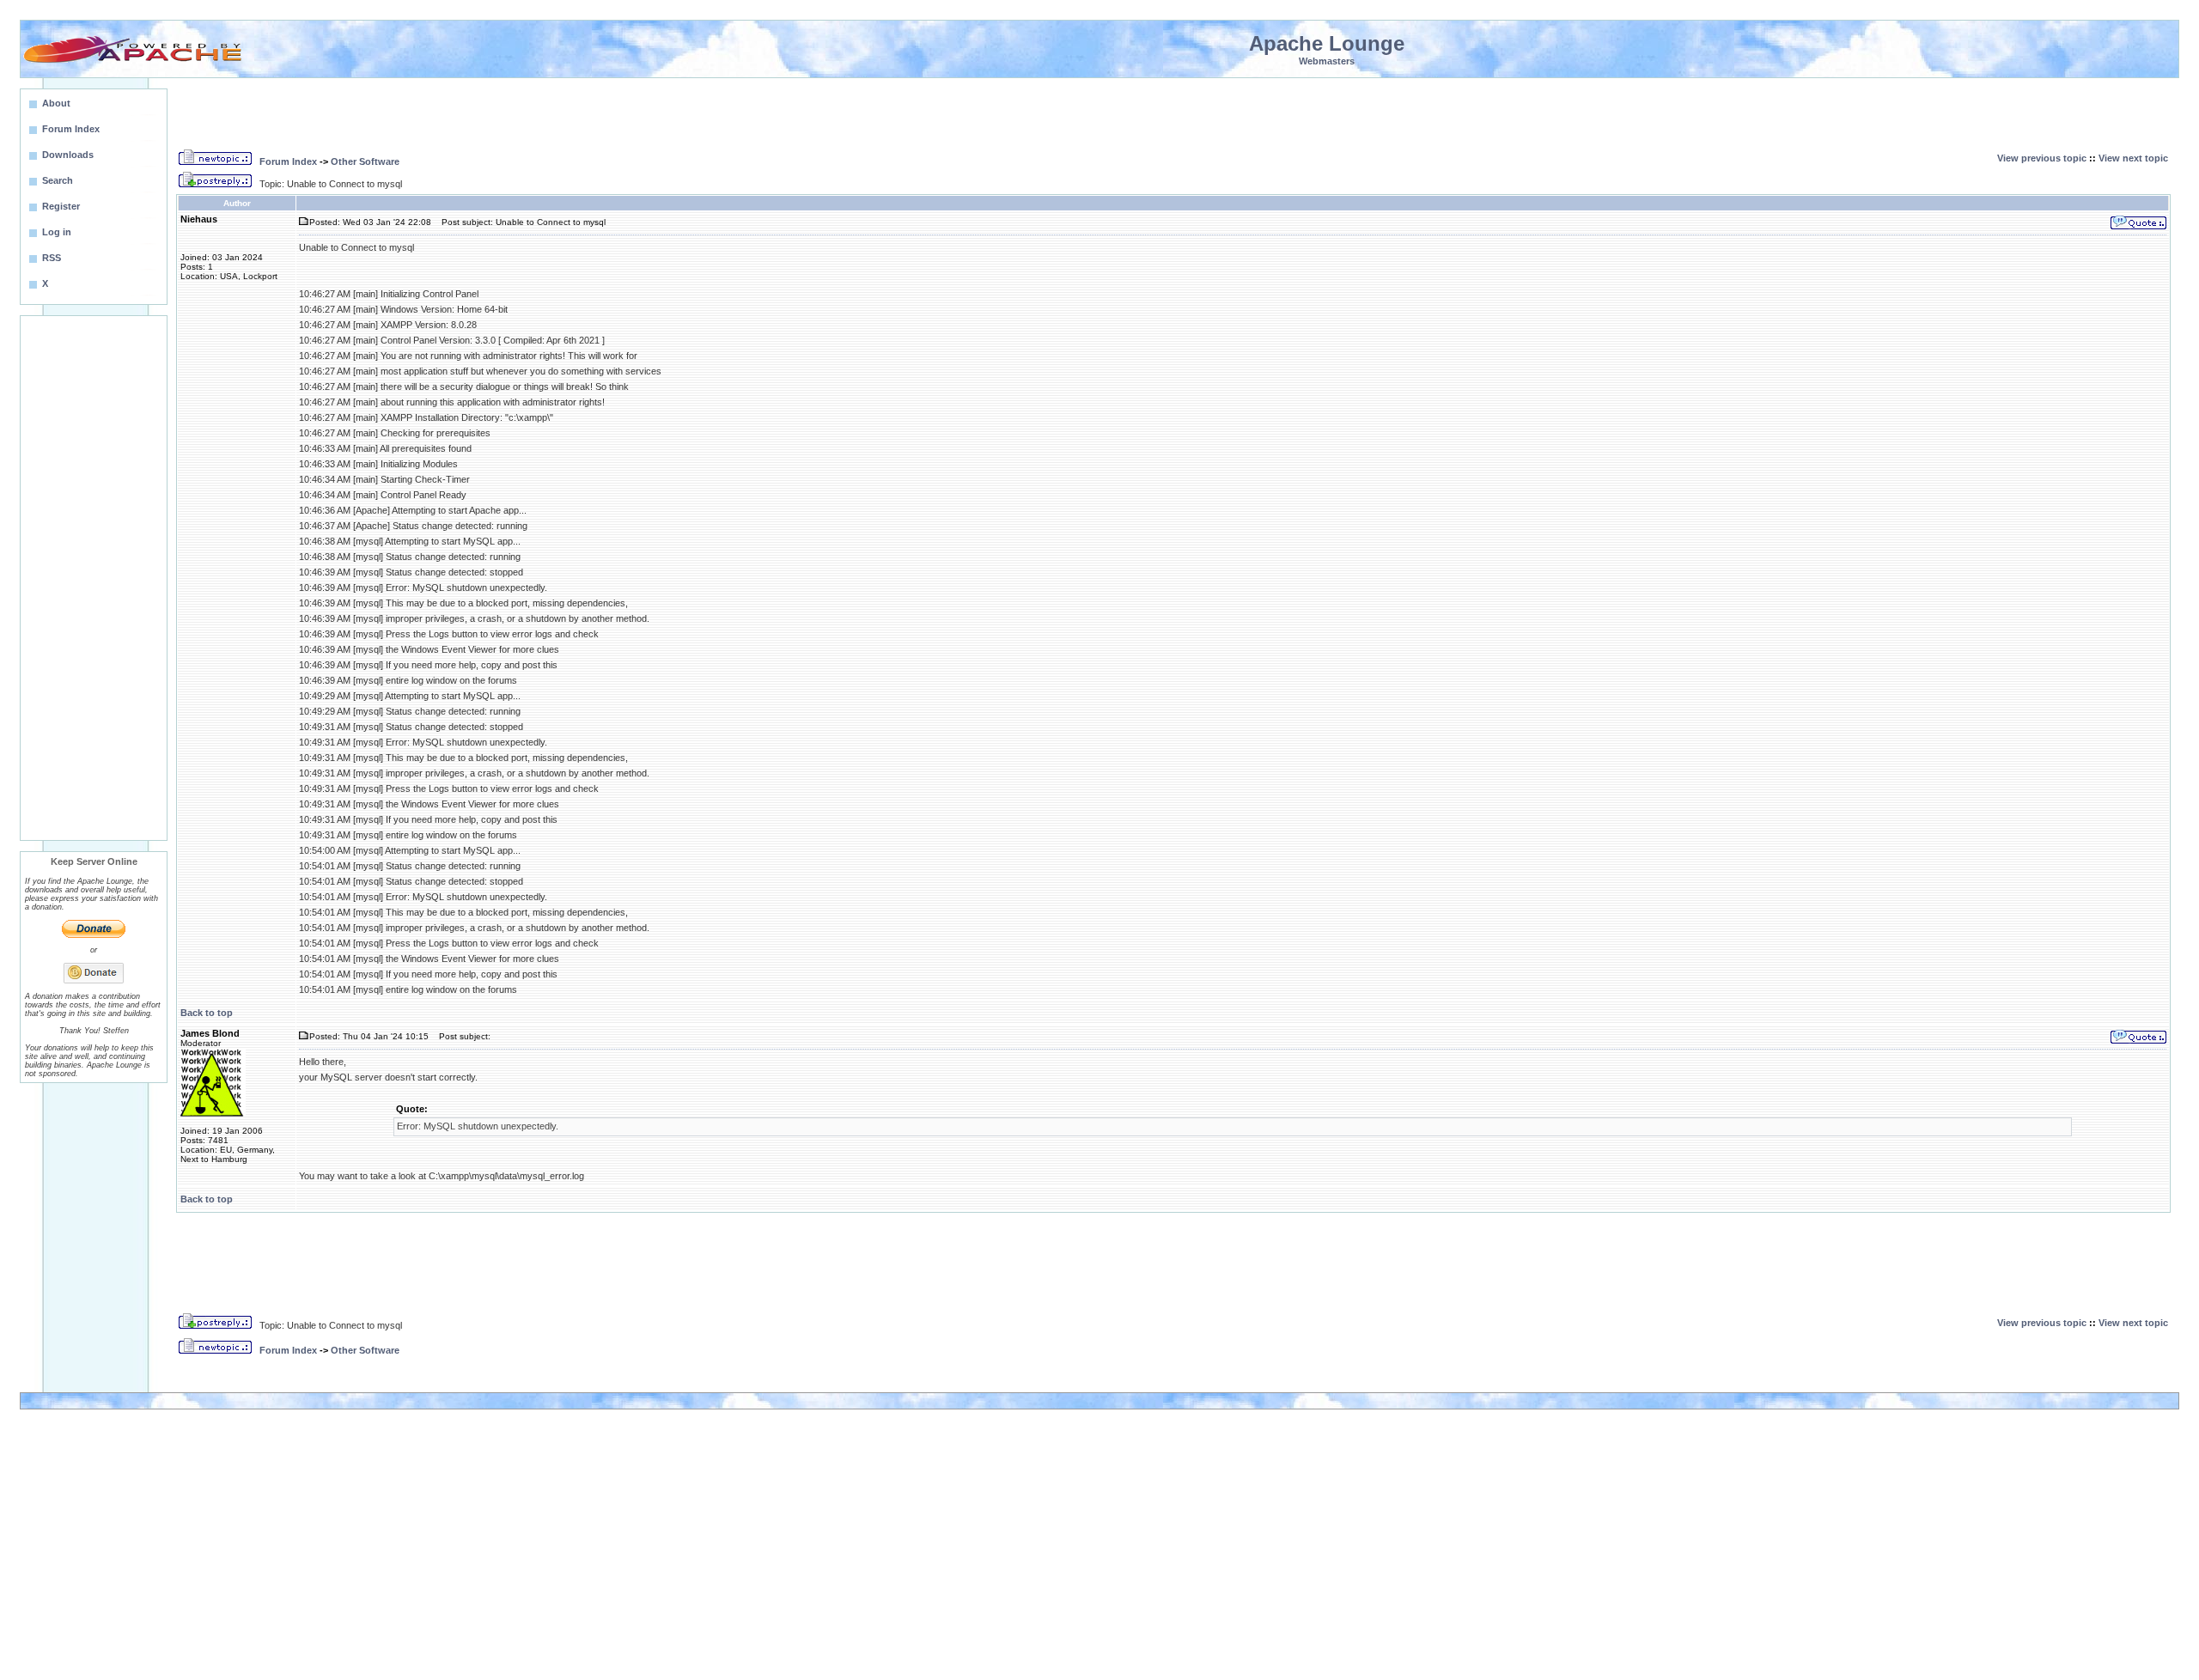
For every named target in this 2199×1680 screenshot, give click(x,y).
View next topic (2133, 158)
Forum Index (288, 161)
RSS (52, 258)
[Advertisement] (94, 578)
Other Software (365, 161)
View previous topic (2042, 158)
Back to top (207, 1013)
